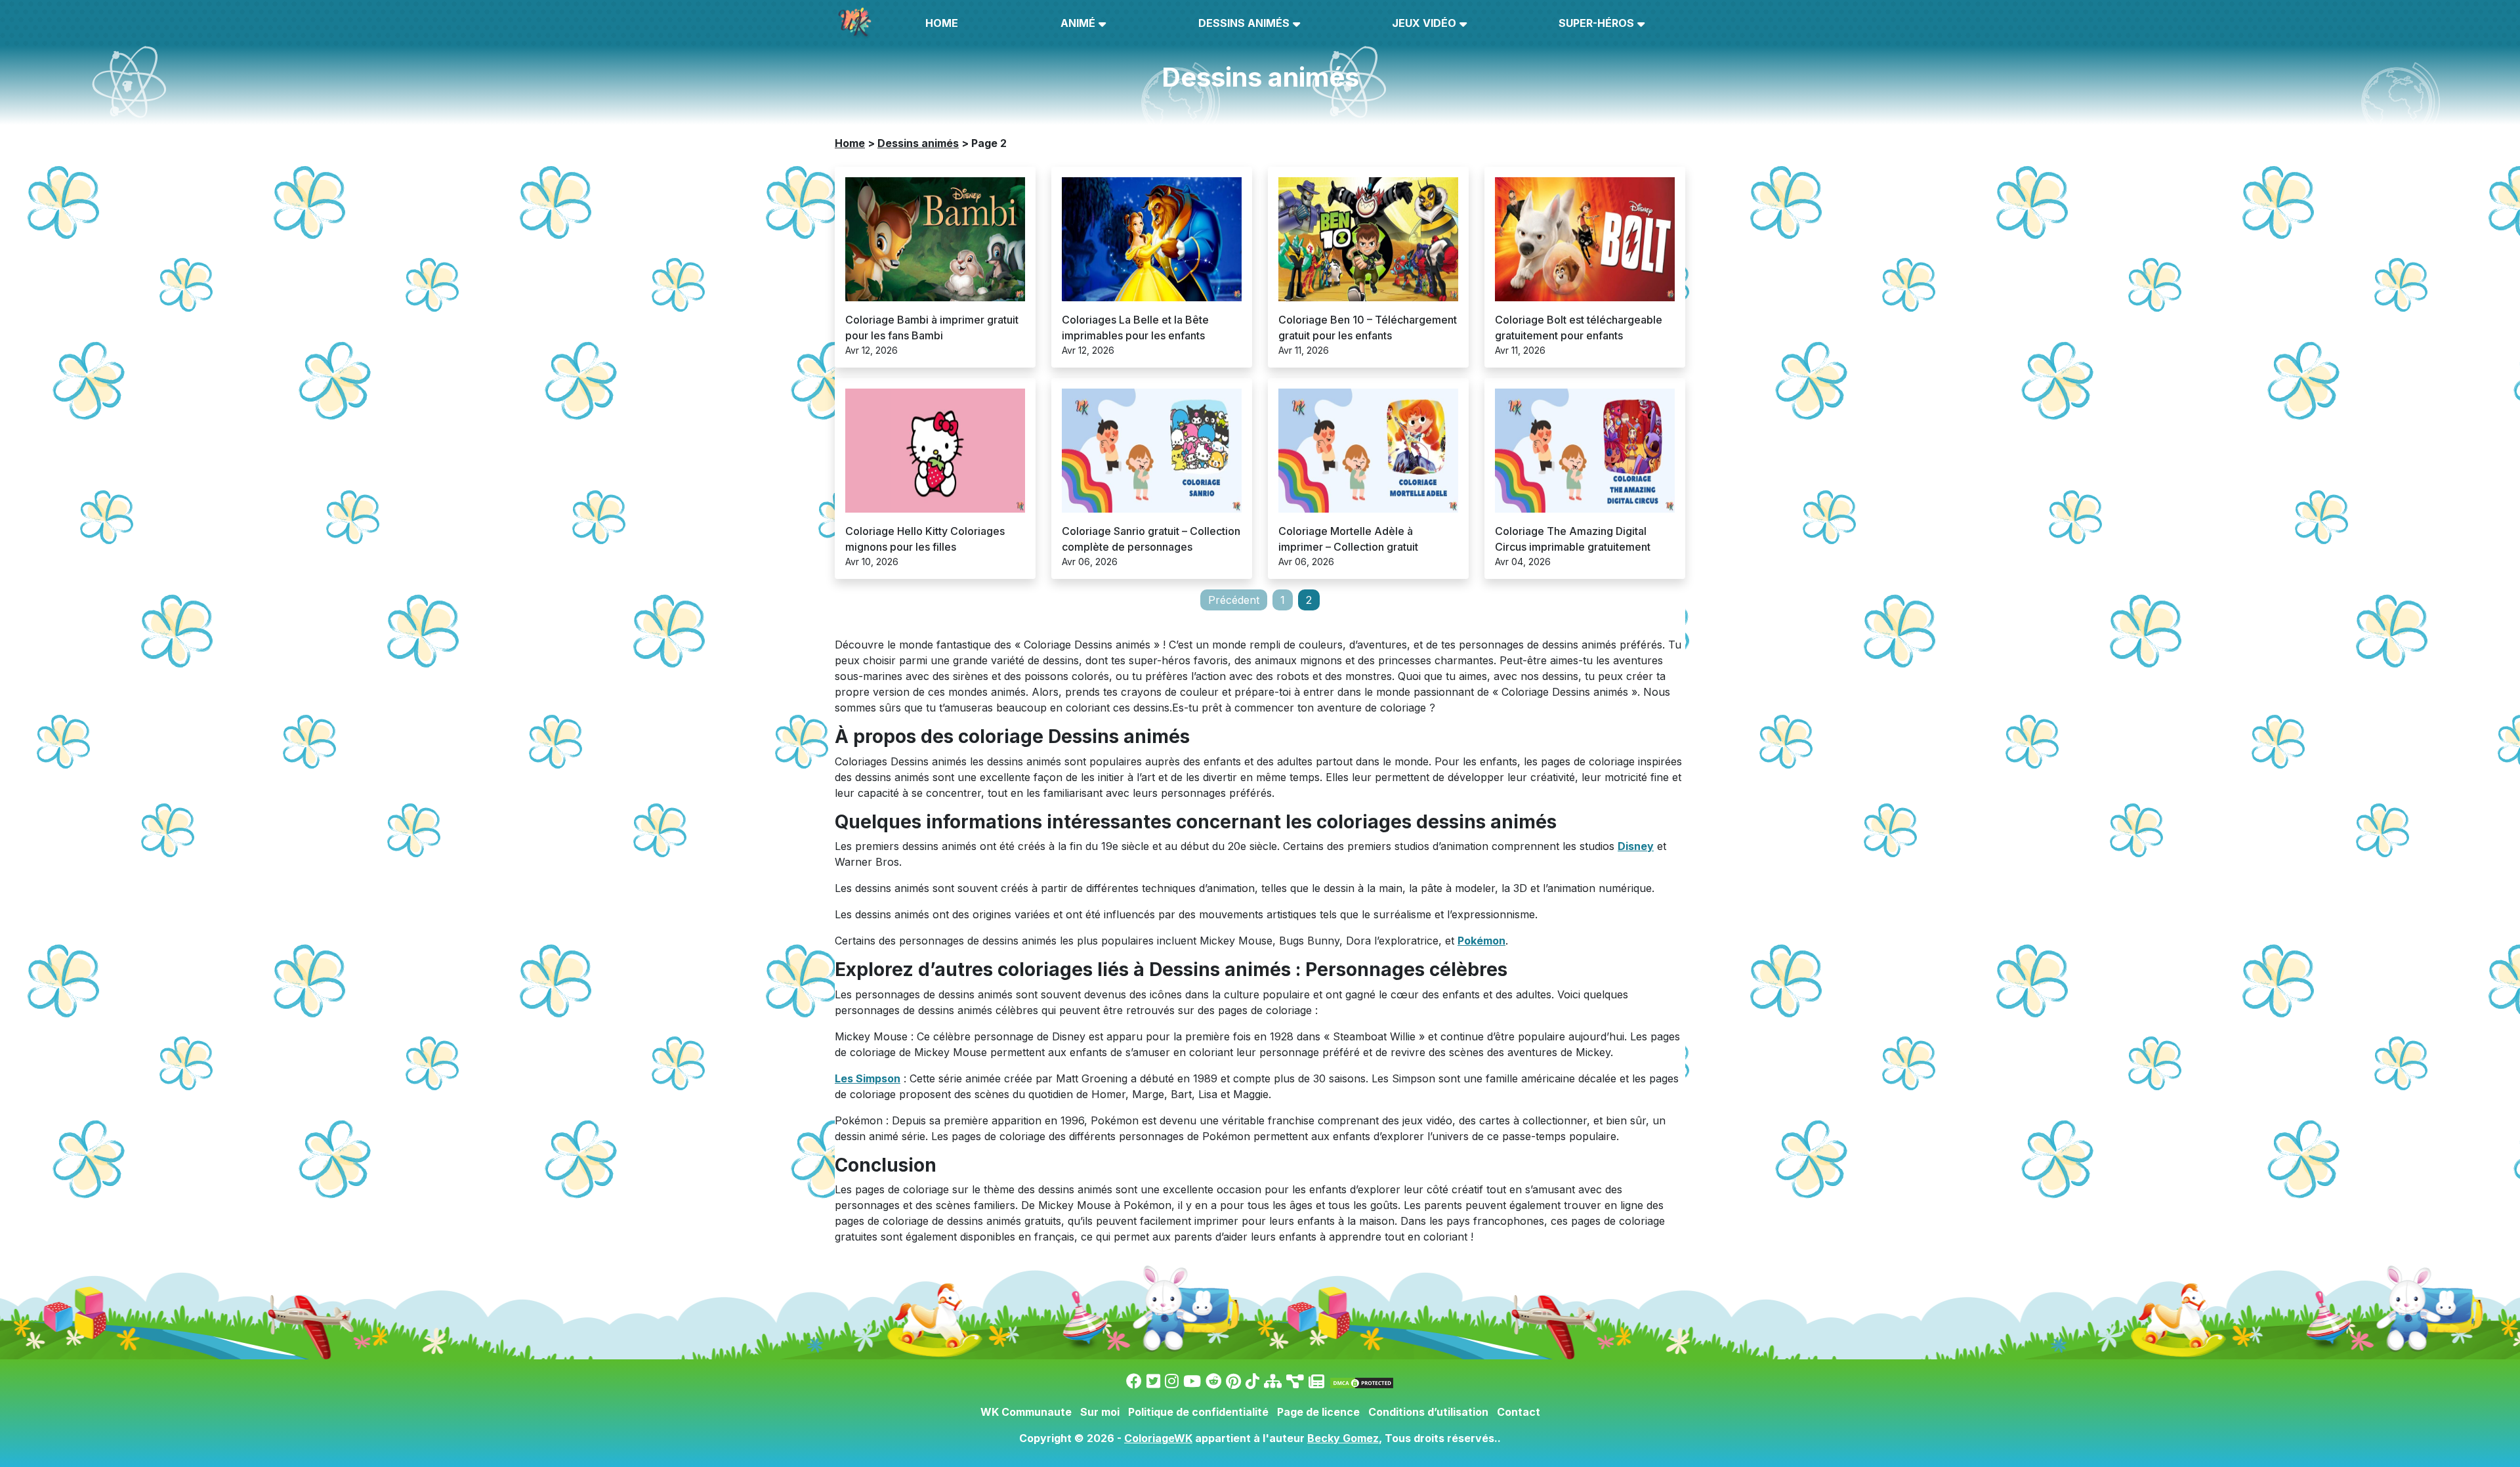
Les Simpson (868, 1078)
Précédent (1234, 600)
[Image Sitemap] (1295, 1381)
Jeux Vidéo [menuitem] (1424, 23)
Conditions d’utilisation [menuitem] (1428, 1412)
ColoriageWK (1158, 1438)
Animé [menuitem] (1078, 23)
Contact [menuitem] (1519, 1412)
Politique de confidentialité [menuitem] (1198, 1412)
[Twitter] (1153, 1381)
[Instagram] (1172, 1381)
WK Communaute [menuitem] (1026, 1412)
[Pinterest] (1233, 1381)
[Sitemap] (1273, 1381)
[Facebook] (1134, 1381)
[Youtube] (1192, 1381)
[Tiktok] (1252, 1381)
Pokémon (1481, 941)
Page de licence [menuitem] (1318, 1412)
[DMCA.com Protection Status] (1362, 1381)
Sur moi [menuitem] (1100, 1412)
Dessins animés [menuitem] (1244, 23)
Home (850, 143)
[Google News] (1316, 1381)
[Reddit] (1213, 1381)
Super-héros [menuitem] (1596, 23)
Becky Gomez (1343, 1438)
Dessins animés (918, 143)
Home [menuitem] (942, 23)
